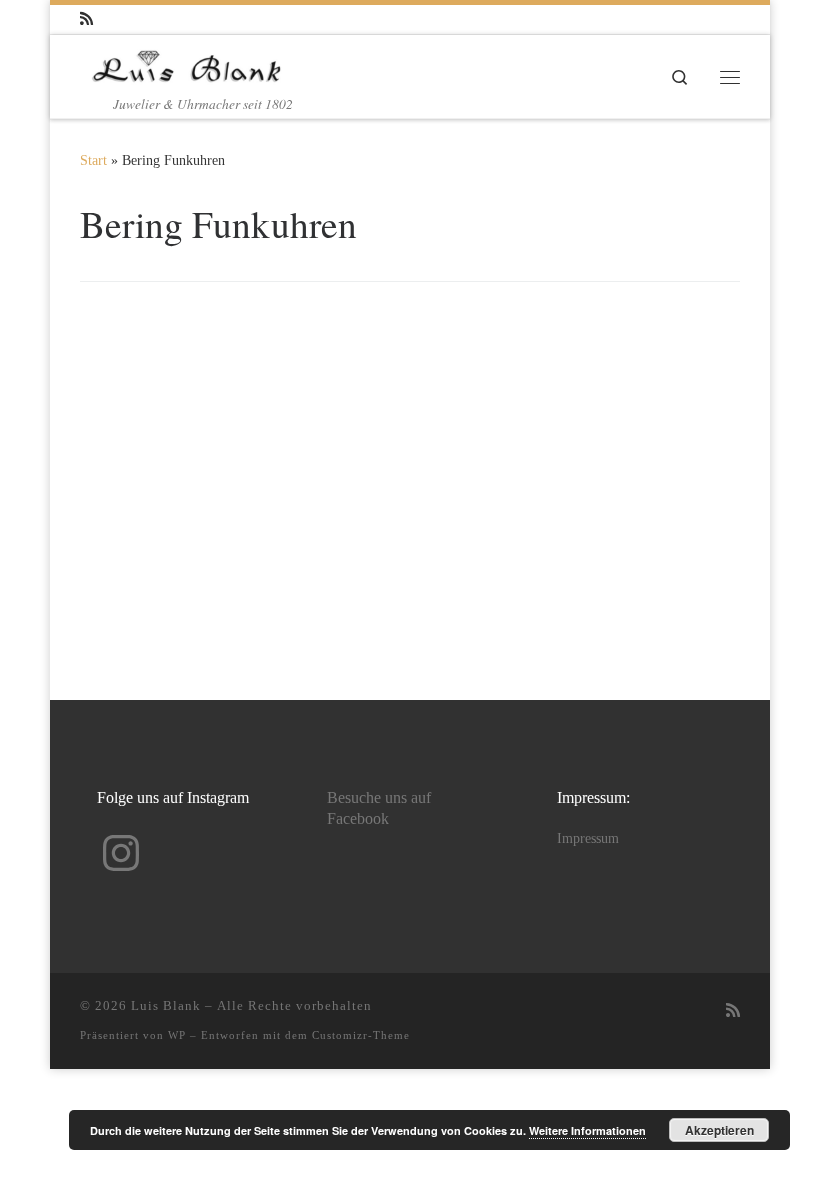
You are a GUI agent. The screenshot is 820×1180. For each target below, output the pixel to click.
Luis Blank (166, 1005)
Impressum (588, 838)
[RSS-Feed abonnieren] (86, 19)
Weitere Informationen (587, 1130)
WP (177, 1035)
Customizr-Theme (361, 1035)
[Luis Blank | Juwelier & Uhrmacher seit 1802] (187, 63)
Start (93, 160)
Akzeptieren (719, 1130)
